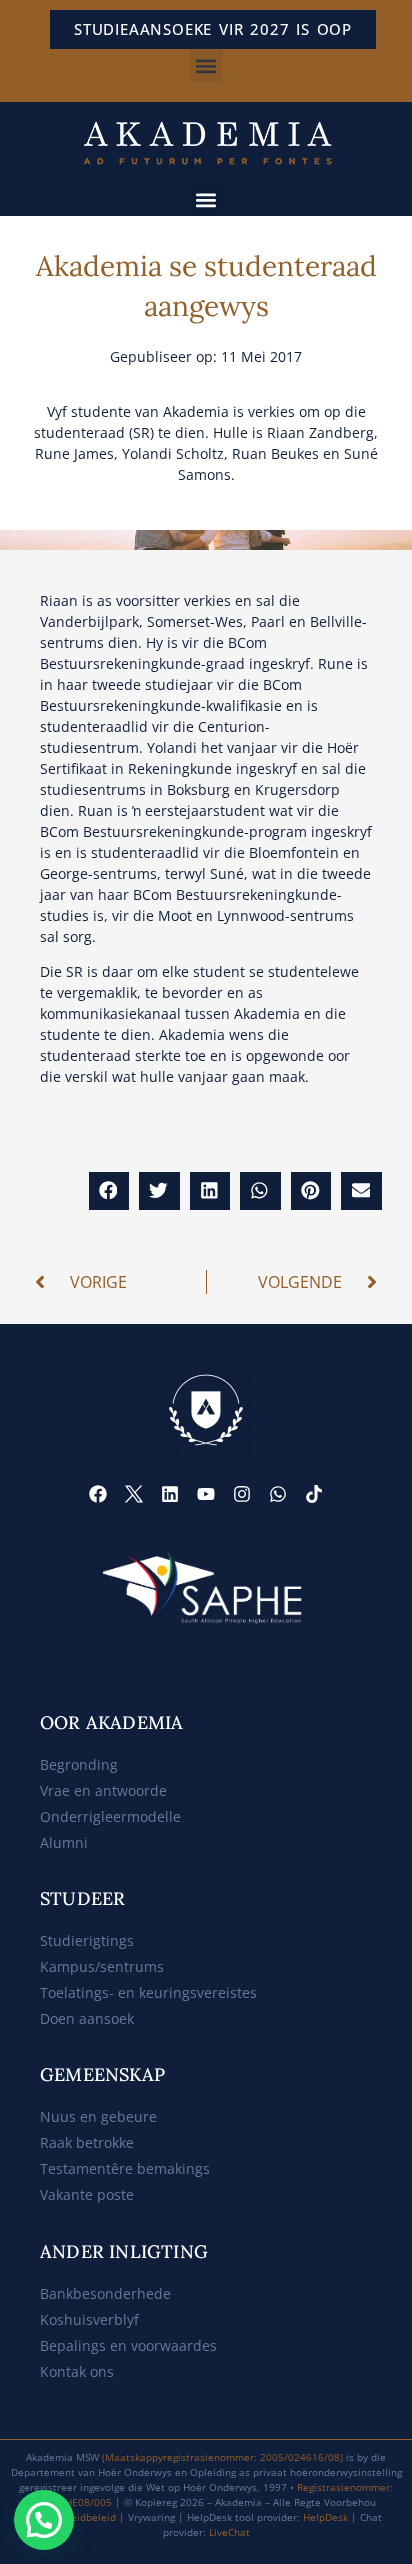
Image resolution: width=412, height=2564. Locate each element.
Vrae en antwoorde (103, 1790)
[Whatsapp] (278, 1494)
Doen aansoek (87, 2018)
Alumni (64, 1842)
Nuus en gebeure (98, 2116)
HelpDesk (325, 2517)
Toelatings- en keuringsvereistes (148, 1992)
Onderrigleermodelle (110, 1816)
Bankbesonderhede (105, 2293)
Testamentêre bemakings (125, 2168)
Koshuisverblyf (89, 2319)
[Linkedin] (170, 1494)
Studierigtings (87, 1940)
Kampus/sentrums (102, 1966)
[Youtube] (206, 1494)
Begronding (79, 1764)
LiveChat (229, 2532)
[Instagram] (242, 1494)
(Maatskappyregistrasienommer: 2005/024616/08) (222, 2457)
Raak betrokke (87, 2142)
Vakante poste (87, 2194)
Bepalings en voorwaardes (128, 2345)
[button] (206, 65)
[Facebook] (98, 1494)
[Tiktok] (314, 1494)
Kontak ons (77, 2371)
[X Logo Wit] (134, 1494)
